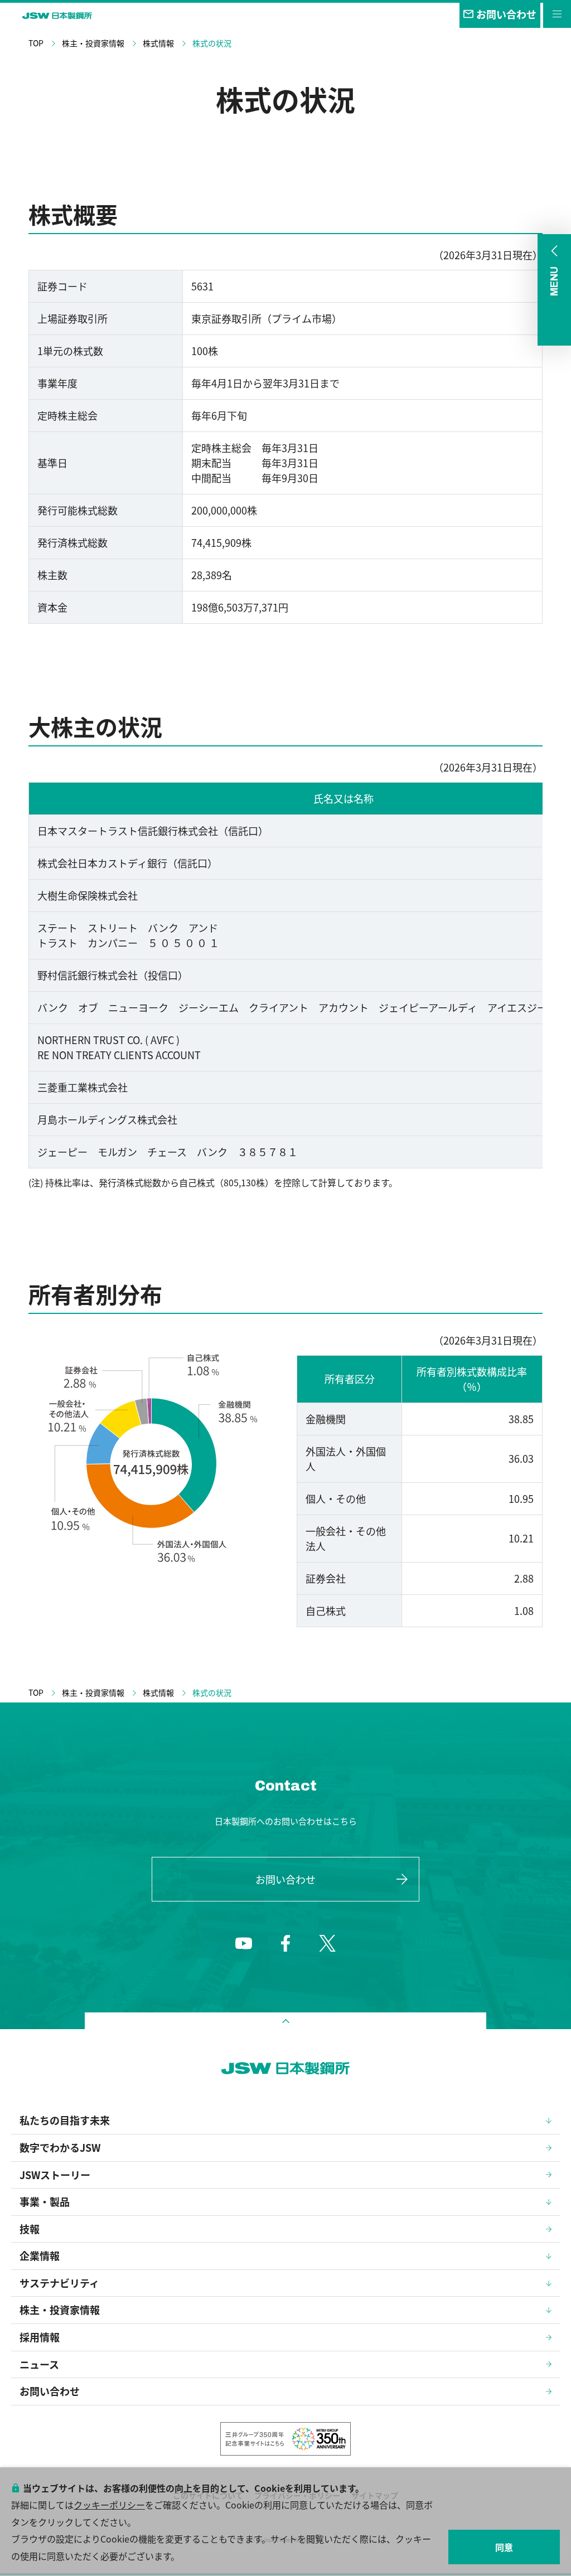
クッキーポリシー (109, 2505)
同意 (504, 2547)
